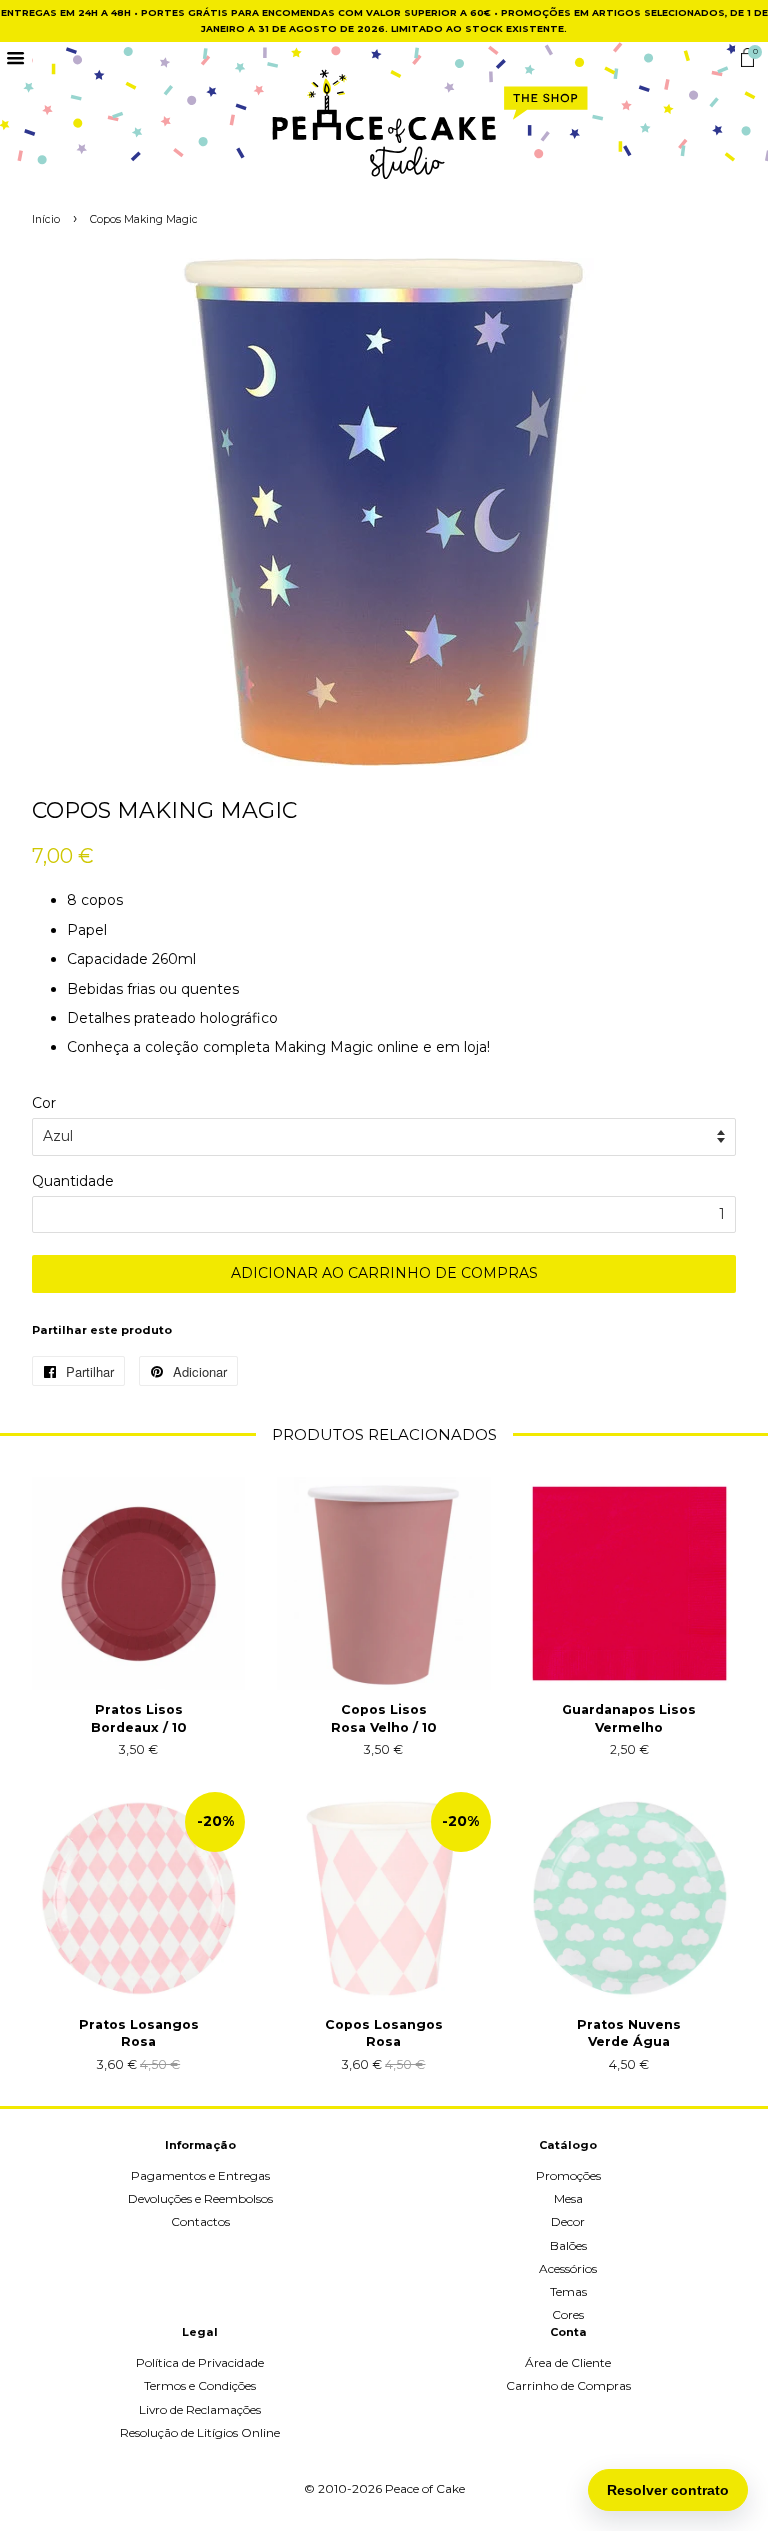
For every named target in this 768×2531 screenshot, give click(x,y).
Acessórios (568, 2268)
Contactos (200, 2221)
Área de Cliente (568, 2362)
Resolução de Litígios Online (200, 2432)
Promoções (568, 2175)
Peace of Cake (425, 2488)
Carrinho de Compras (568, 2385)
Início (46, 219)
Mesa (568, 2198)
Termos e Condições (200, 2385)
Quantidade (73, 1181)
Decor (568, 2221)
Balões (568, 2245)
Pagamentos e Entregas (200, 2175)
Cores (568, 2314)
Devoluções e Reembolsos (200, 2198)
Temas (568, 2291)
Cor (44, 1103)
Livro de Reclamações (200, 2409)
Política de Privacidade (200, 2362)
